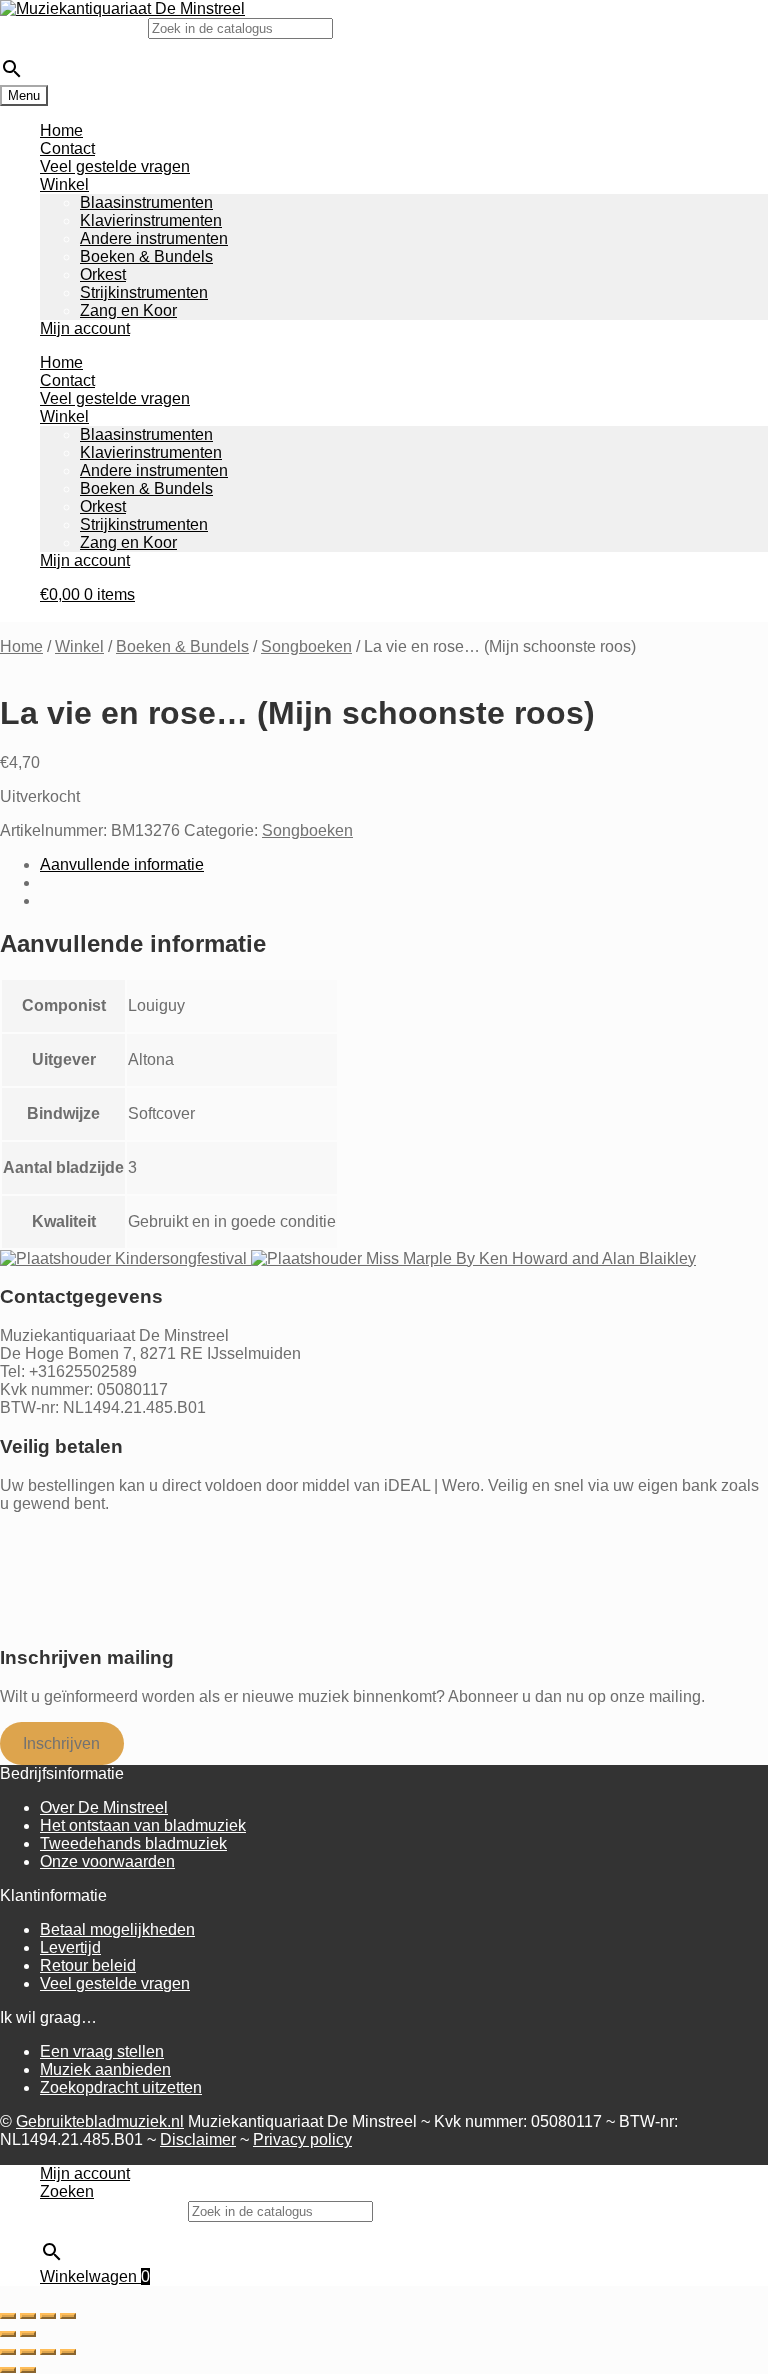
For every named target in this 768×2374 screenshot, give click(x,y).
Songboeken (306, 646)
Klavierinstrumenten (151, 220)
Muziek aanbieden (105, 2069)
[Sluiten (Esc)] (68, 2316)
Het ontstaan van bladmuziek (143, 1825)
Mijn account (85, 328)
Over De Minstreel (104, 1807)
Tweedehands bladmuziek (133, 1843)
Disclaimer (198, 2139)
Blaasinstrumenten (146, 202)
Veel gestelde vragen (115, 166)
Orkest (103, 274)
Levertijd (70, 1947)
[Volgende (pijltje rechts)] (28, 2334)
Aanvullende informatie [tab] (122, 864)
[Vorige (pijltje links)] (8, 2334)
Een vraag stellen (102, 2051)
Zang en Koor (128, 310)
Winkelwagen (95, 2276)
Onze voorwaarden (107, 1861)
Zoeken (67, 2191)
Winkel (64, 184)
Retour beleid (88, 1965)
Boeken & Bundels (146, 256)
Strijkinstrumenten (144, 292)
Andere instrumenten (154, 238)
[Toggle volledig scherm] (28, 2316)
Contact (67, 148)
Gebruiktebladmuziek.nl (100, 2121)
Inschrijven (61, 1743)
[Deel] (48, 2316)
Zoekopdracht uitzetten (121, 2087)
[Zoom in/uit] (8, 2316)
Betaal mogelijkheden (117, 1929)
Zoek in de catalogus (74, 27)
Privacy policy (302, 2139)
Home (61, 130)
